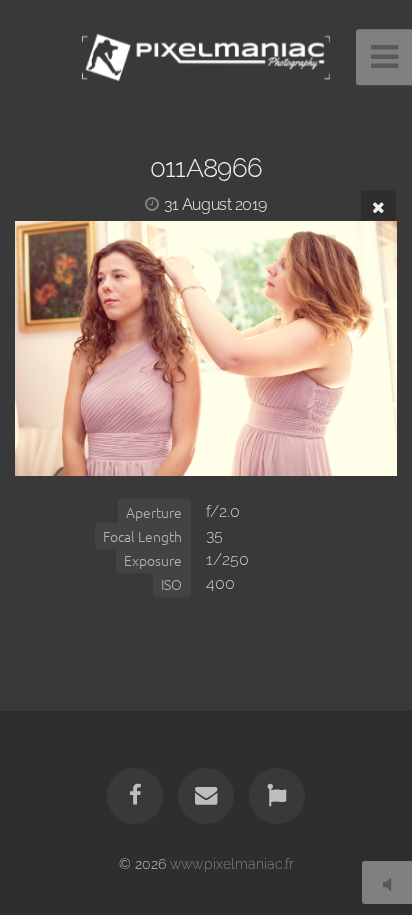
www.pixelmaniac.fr (232, 863)
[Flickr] (277, 796)
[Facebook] (135, 796)
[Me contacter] (206, 796)
